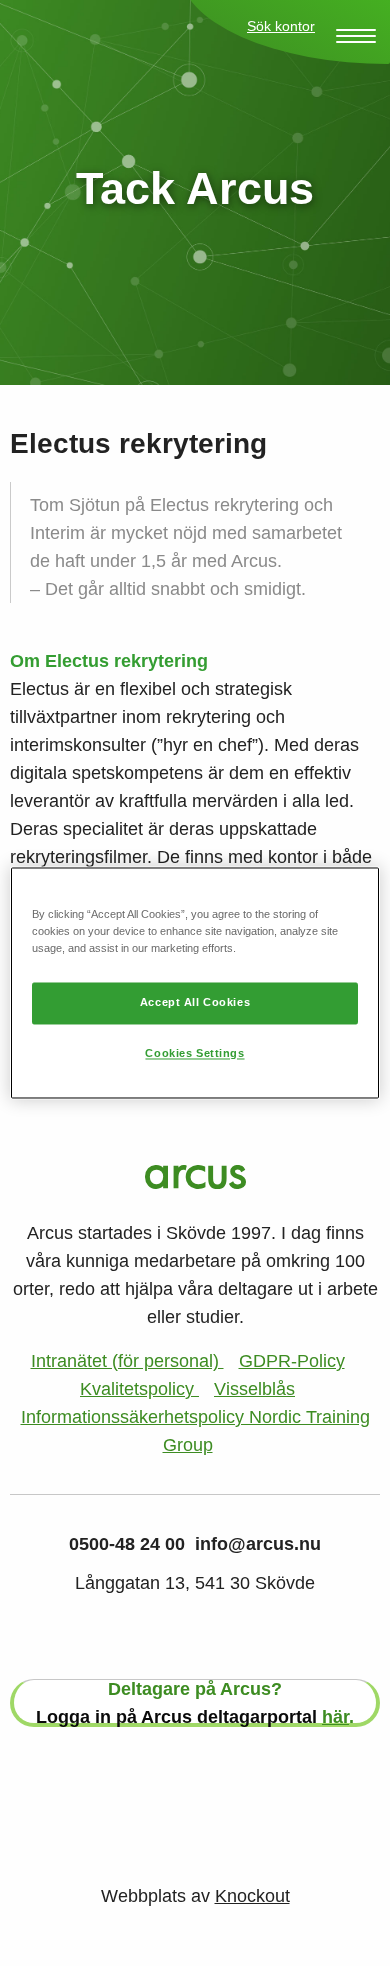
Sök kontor (281, 26)
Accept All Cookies (195, 1003)
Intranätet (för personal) (127, 1361)
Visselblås (254, 1389)
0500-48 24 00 (127, 1544)
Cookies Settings (194, 1054)
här (335, 1717)
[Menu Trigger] (356, 36)
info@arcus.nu (258, 1544)
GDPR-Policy (292, 1361)
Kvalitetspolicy (139, 1389)
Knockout (252, 1896)
